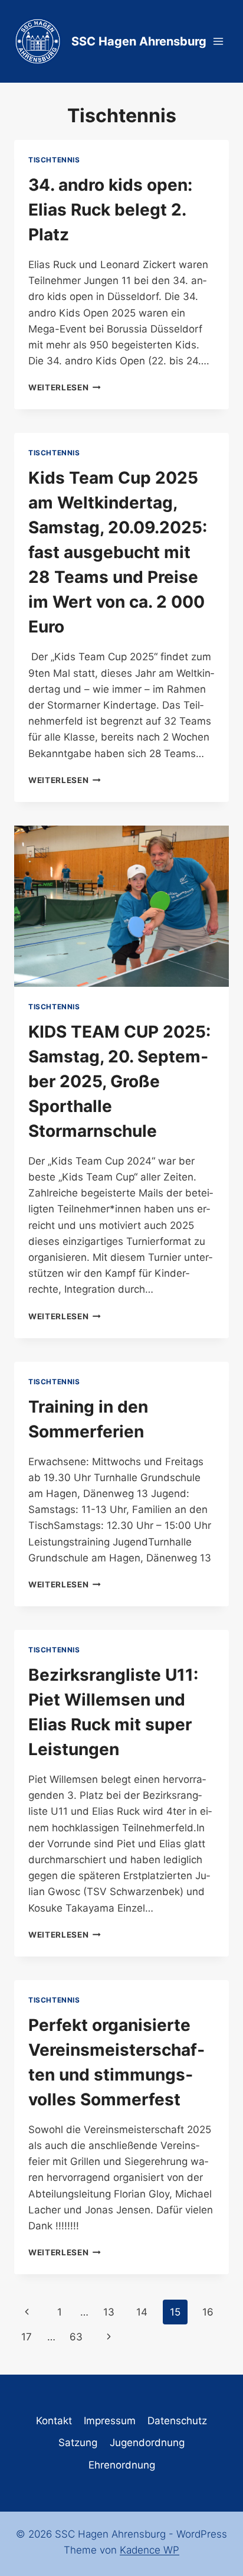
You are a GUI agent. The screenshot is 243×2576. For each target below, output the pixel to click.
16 (208, 2312)
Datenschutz (177, 2421)
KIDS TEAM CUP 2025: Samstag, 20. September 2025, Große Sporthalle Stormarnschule (119, 1081)
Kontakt (54, 2421)
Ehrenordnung (122, 2465)
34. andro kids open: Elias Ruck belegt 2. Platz (110, 210)
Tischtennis (54, 160)
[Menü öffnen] (218, 41)
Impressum (110, 2421)
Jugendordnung (147, 2443)
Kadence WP (150, 2550)
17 (27, 2337)
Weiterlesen (65, 387)
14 (142, 2312)
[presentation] (121, 906)
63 (76, 2337)
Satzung (78, 2443)
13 (109, 2312)
